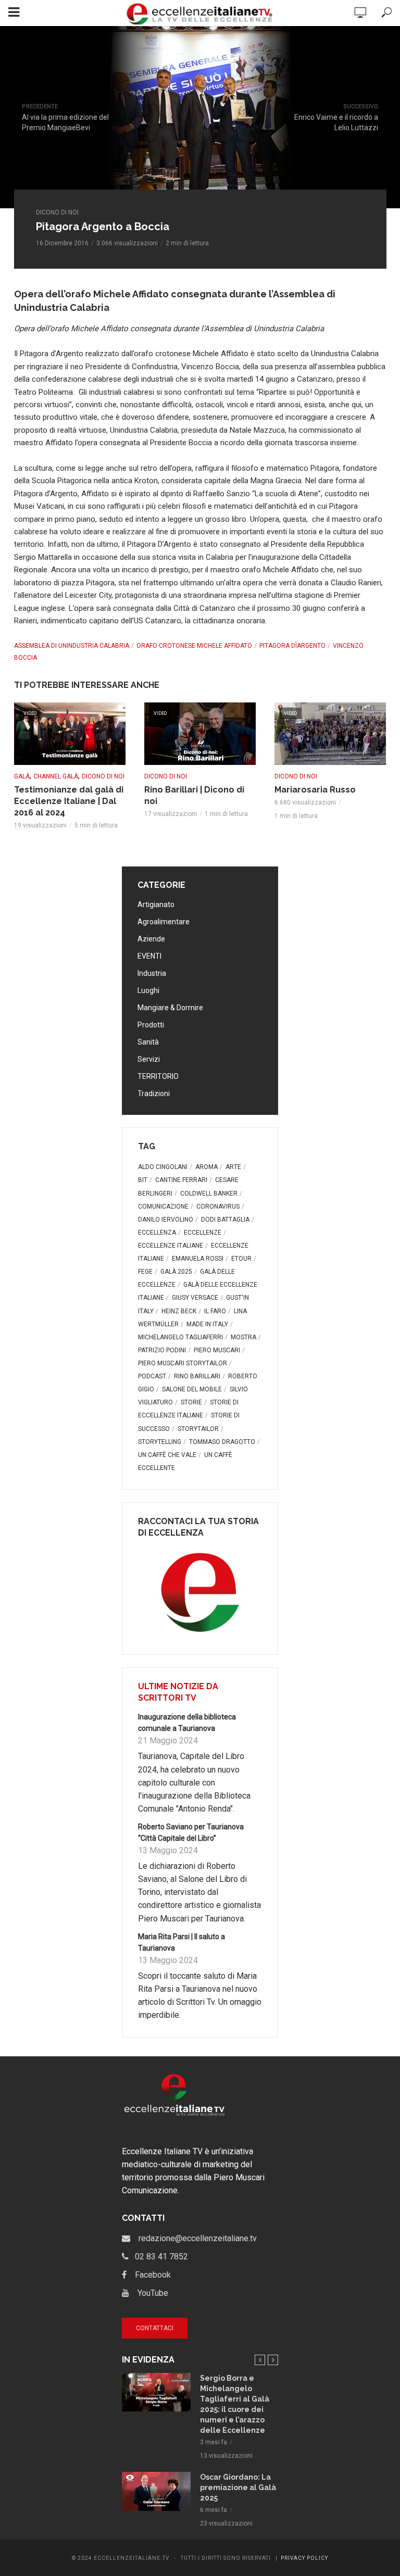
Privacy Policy (304, 2558)
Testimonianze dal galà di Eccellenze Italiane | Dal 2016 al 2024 (69, 801)
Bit (143, 1180)
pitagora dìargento (292, 646)
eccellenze (203, 1233)
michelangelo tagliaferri (180, 1337)
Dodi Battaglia (225, 1220)
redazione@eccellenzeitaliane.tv (193, 2238)
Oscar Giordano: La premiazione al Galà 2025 (238, 2487)
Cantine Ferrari (181, 1180)
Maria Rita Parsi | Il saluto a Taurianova (182, 1942)
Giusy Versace (195, 1298)
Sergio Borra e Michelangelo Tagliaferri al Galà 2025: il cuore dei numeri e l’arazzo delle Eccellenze (235, 2404)
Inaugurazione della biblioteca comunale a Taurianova (187, 1723)
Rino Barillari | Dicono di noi (194, 795)
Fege (145, 1272)
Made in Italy (207, 1324)
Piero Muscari (217, 1350)
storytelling (160, 1442)
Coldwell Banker (209, 1193)
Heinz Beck (179, 1311)
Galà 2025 (176, 1272)
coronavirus (218, 1207)
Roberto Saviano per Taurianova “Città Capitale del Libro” (191, 1832)
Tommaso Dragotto (222, 1442)
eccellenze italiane (171, 1246)
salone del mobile (192, 1389)
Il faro (215, 1311)
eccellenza (157, 1233)
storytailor (198, 1429)
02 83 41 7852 (158, 2257)
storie (191, 1402)
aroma (207, 1167)
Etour (241, 1259)
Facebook (149, 2275)
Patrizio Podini (162, 1350)
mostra (243, 1337)
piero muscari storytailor (183, 1363)
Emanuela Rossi (198, 1259)
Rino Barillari (197, 1376)
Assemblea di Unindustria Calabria (72, 646)
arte (233, 1167)
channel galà (56, 776)
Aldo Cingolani (163, 1167)
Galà (22, 776)
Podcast (152, 1376)
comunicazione (163, 1207)
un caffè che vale (167, 1455)
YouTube (149, 2293)
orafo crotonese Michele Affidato (194, 646)
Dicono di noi (57, 212)
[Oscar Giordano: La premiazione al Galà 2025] (156, 2491)
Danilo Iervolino (166, 1220)
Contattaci (155, 2328)
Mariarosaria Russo (315, 790)
